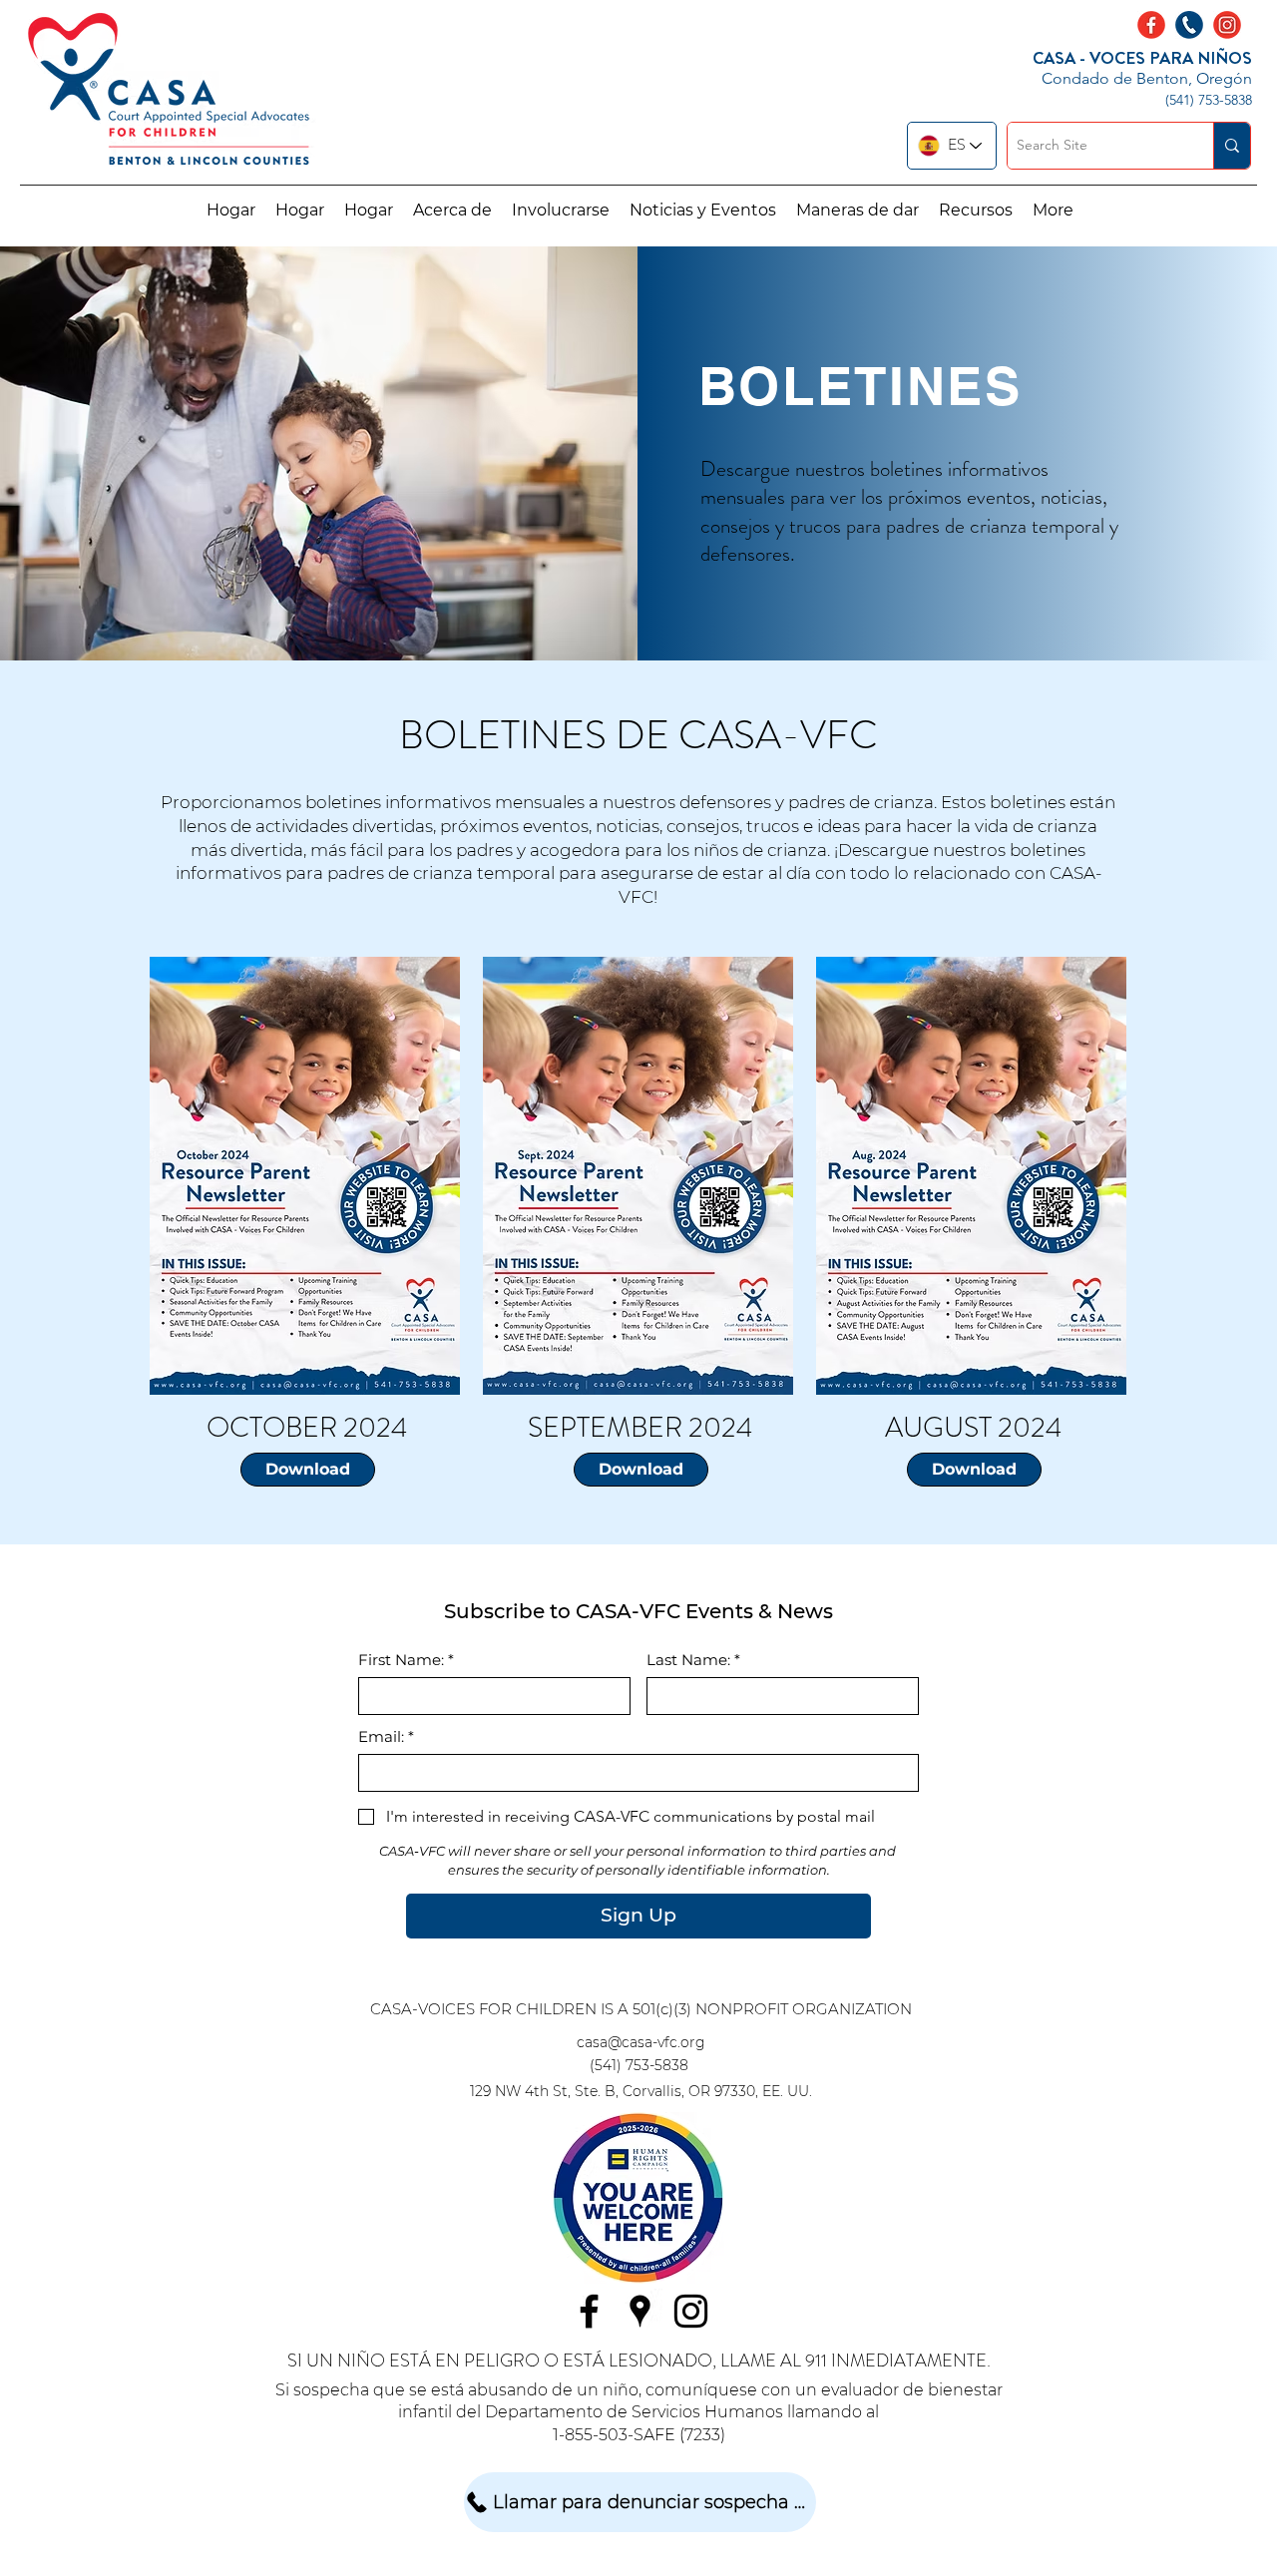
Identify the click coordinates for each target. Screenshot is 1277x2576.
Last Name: (693, 1660)
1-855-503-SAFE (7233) (639, 2435)
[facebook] (589, 2311)
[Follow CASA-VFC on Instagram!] (1227, 25)
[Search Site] (1232, 146)
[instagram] (691, 2311)
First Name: (406, 1660)
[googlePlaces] (640, 2311)
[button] (452, 211)
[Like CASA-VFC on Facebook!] (1151, 25)
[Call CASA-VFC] (1189, 25)
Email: (386, 1737)
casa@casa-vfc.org (641, 2042)
